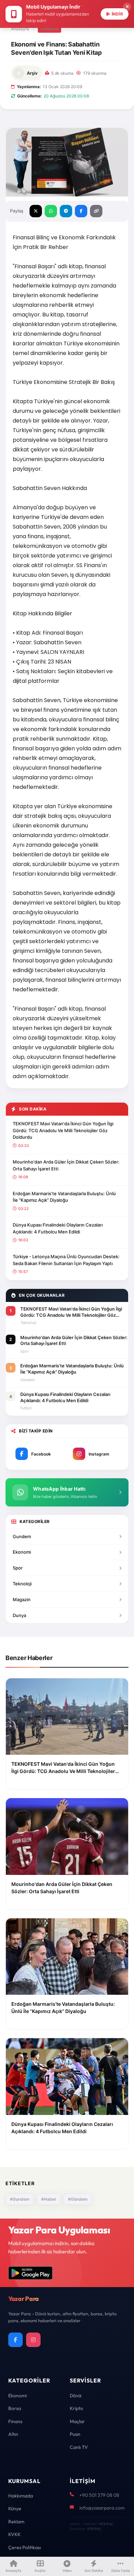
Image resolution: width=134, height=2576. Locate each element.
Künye (15, 2509)
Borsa (15, 2408)
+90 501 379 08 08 (99, 2495)
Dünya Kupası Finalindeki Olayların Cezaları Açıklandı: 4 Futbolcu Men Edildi (58, 1228)
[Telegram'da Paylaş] (66, 211)
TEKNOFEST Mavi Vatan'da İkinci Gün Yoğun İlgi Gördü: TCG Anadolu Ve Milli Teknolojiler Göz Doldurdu (63, 1130)
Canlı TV (79, 2447)
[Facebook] (15, 2340)
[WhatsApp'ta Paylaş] (51, 211)
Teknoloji (22, 1584)
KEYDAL (106, 2524)
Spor (18, 1568)
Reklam (16, 2522)
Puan (75, 2434)
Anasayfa (20, 29)
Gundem (22, 1536)
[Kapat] (127, 7)
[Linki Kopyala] (96, 211)
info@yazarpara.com (102, 2508)
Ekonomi (22, 1552)
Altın (13, 2434)
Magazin (22, 1599)
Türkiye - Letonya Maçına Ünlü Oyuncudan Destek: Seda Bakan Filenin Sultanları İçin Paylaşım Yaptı (66, 1260)
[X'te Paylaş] (36, 211)
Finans (15, 2421)
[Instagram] (33, 2340)
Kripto (76, 2408)
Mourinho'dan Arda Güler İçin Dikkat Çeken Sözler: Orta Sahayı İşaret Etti (66, 1165)
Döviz (76, 2396)
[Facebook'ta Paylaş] (81, 211)
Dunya (19, 1615)
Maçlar (77, 2421)
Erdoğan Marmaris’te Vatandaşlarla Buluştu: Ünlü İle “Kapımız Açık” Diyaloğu (64, 1197)
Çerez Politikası (25, 2547)
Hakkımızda (21, 2496)
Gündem (49, 29)
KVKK (14, 2534)
